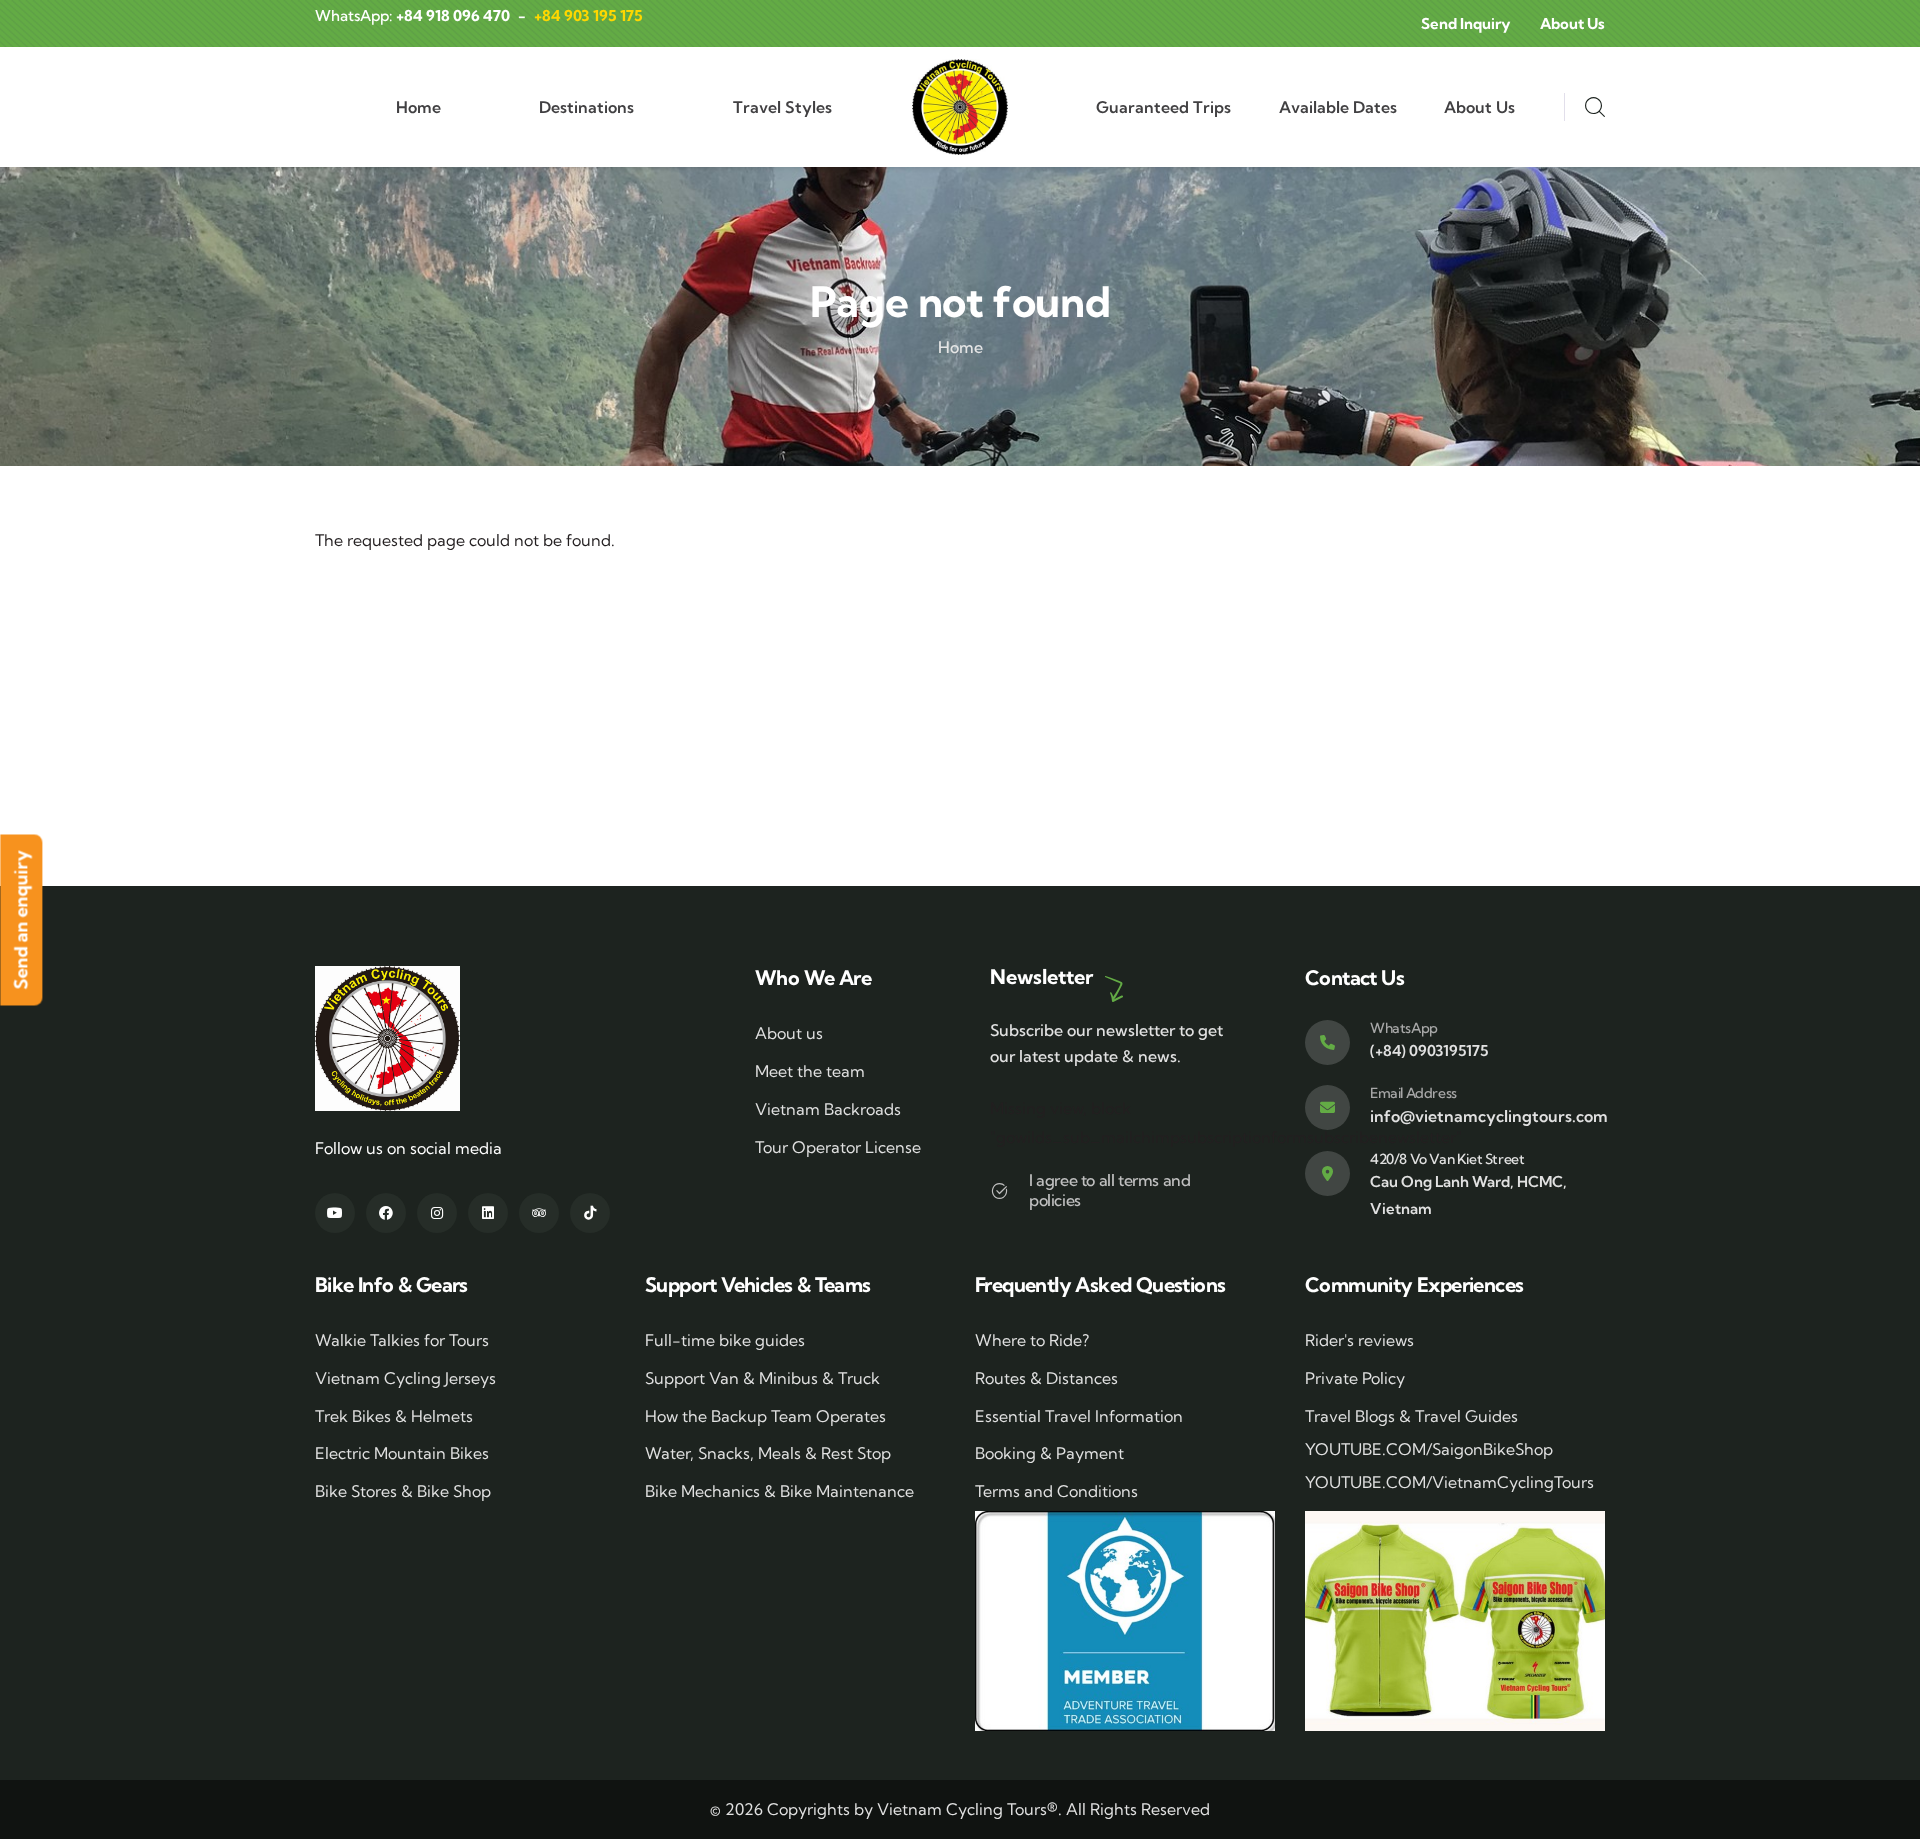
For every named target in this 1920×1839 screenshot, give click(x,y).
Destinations (586, 107)
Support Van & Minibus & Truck (762, 1378)
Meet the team (810, 1071)
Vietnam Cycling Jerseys (405, 1378)
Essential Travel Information (1079, 1416)
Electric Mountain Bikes (402, 1453)
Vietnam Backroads (828, 1109)
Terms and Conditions (1056, 1491)
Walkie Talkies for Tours (402, 1340)
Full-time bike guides (725, 1340)
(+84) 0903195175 (1429, 1050)
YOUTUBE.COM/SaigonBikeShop (1429, 1449)
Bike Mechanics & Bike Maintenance (779, 1491)
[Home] (960, 107)
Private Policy (1355, 1378)
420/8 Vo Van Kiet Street (1447, 1159)
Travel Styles (782, 107)
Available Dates (1338, 107)
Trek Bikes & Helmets (394, 1416)
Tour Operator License (838, 1147)
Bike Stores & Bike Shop (403, 1491)
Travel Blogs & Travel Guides (1411, 1416)
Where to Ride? (1032, 1340)
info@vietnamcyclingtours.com (1489, 1116)
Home (418, 107)
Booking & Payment (1049, 1453)
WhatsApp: (412, 15)
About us (789, 1033)
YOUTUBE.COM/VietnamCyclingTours (1449, 1482)
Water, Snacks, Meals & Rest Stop (768, 1453)
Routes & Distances (1046, 1378)
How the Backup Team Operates (765, 1416)
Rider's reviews (1359, 1340)
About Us (1479, 107)
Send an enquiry (20, 919)
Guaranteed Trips (1163, 107)
